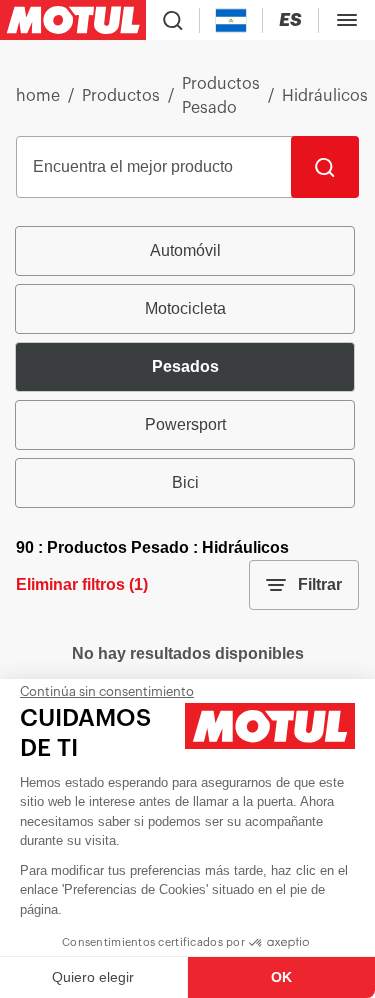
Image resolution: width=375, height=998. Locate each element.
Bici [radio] (185, 482)
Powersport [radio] (185, 424)
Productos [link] (121, 96)
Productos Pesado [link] (221, 96)
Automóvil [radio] (185, 250)
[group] (187, 367)
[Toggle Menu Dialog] (347, 20)
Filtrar (320, 584)
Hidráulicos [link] (325, 96)
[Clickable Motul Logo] (73, 20)
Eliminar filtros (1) (82, 584)
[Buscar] (325, 167)
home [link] (38, 96)
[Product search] (173, 20)
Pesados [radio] (185, 366)
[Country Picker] (231, 20)
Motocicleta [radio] (185, 308)
